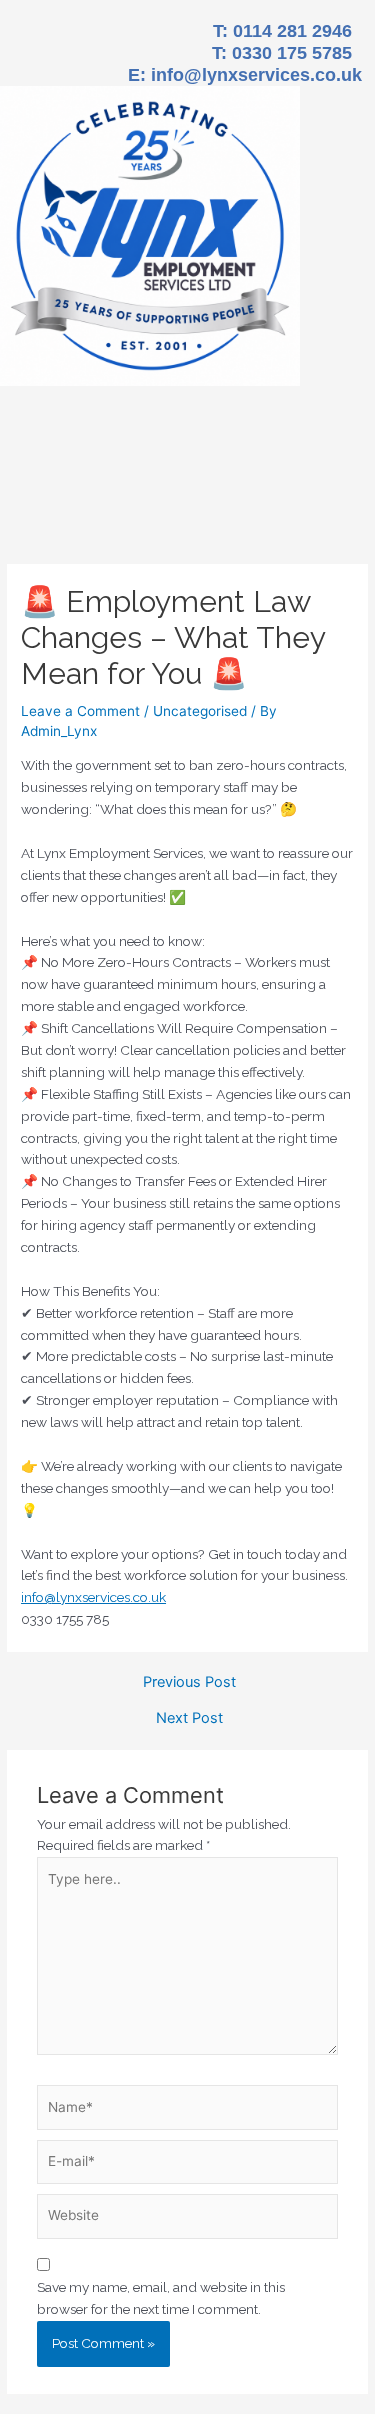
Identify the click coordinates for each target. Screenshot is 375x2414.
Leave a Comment (80, 711)
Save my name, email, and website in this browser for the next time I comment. (161, 2298)
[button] (187, 514)
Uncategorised (200, 711)
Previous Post (189, 1682)
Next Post (189, 1718)
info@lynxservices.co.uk (256, 74)
